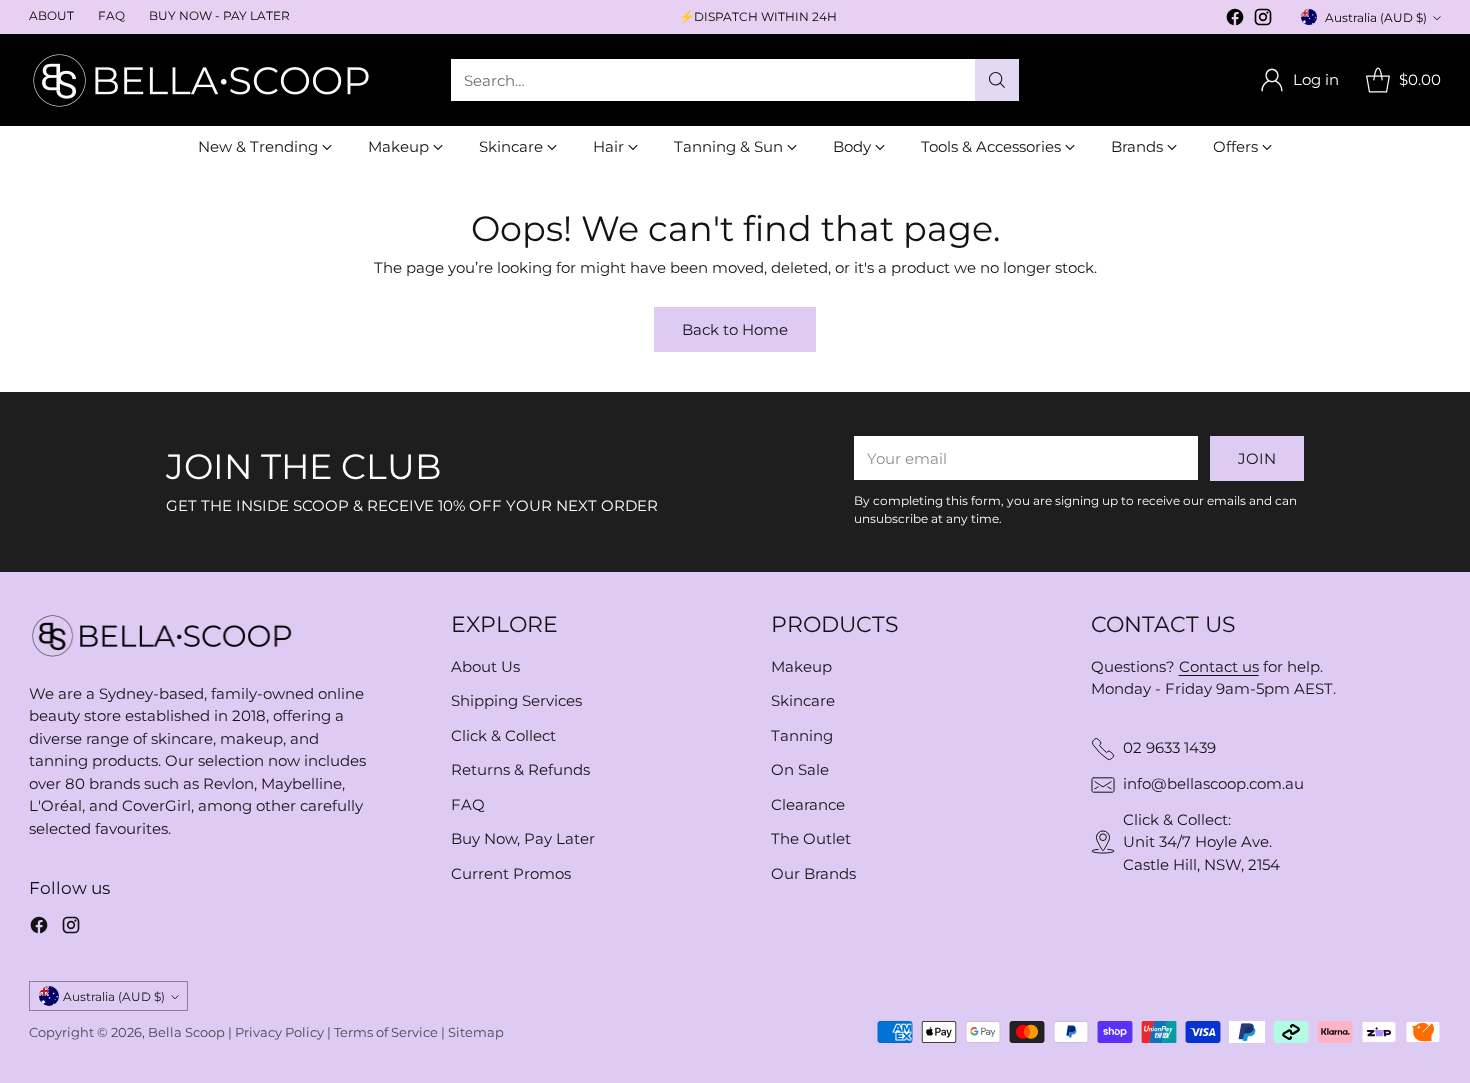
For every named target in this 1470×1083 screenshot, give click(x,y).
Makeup (801, 666)
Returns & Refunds (520, 769)
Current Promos (511, 873)
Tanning (802, 735)
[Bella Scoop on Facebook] (1235, 20)
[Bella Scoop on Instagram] (1263, 20)
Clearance (808, 804)
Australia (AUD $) (1376, 17)
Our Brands (813, 873)
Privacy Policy (279, 1032)
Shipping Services (516, 700)
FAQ (468, 804)
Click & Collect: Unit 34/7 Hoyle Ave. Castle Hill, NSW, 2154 (1201, 842)
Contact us (1219, 666)
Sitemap (476, 1032)
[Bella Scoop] (204, 80)
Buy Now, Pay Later (523, 838)
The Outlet (811, 838)
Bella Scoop (186, 1032)
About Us (485, 666)
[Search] (997, 80)
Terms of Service (386, 1032)
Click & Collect (503, 735)
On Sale (800, 769)
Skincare (803, 700)
